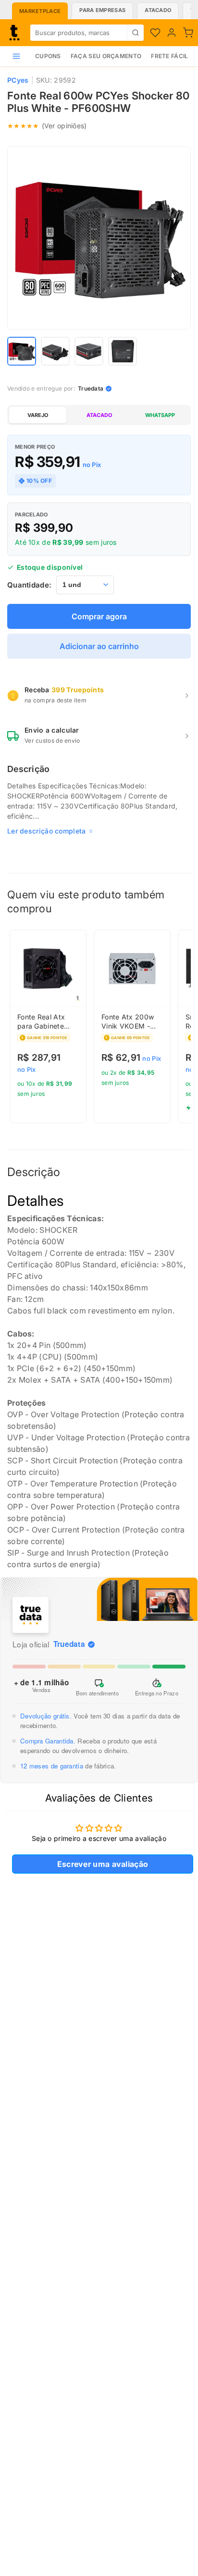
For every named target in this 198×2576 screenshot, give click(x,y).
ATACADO (99, 415)
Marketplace (40, 11)
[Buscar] (135, 33)
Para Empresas (102, 10)
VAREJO (38, 415)
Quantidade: (29, 585)
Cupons (48, 56)
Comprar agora (99, 616)
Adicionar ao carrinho (99, 646)
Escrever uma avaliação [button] (103, 1864)
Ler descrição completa (47, 831)
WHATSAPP (160, 415)
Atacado (158, 10)
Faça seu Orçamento (106, 56)
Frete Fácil (169, 56)
